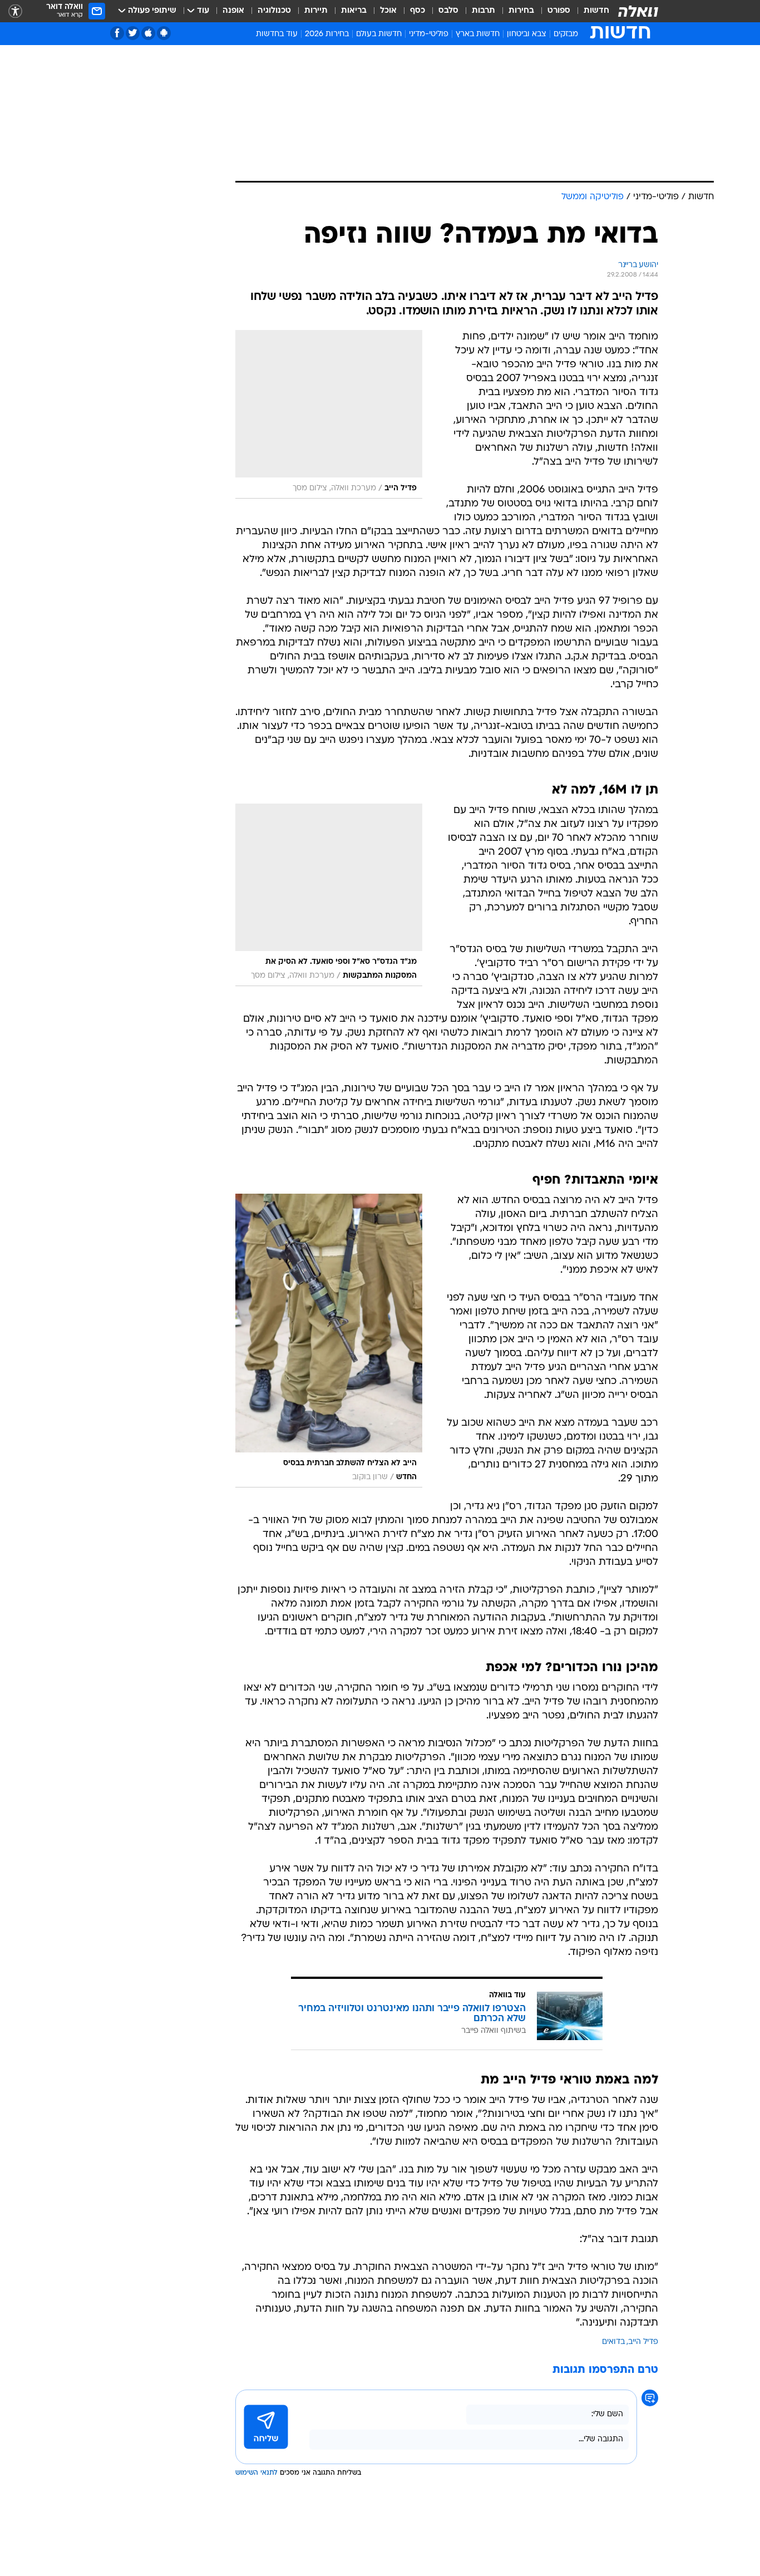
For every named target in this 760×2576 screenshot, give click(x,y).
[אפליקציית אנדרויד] (164, 33)
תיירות (316, 11)
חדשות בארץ (478, 34)
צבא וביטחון (527, 34)
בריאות (354, 11)
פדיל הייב (643, 2342)
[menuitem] (590, 11)
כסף (418, 11)
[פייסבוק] (117, 33)
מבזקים (566, 34)
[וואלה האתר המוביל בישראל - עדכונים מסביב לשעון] (638, 11)
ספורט (559, 11)
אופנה (233, 11)
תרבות (483, 11)
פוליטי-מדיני (429, 34)
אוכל (388, 11)
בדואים (613, 2342)
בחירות (521, 11)
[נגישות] (15, 11)
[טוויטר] (133, 33)
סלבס (448, 11)
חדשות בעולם (379, 34)
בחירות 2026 (327, 34)
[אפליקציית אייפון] (148, 33)
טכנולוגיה (274, 11)
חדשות (596, 11)
